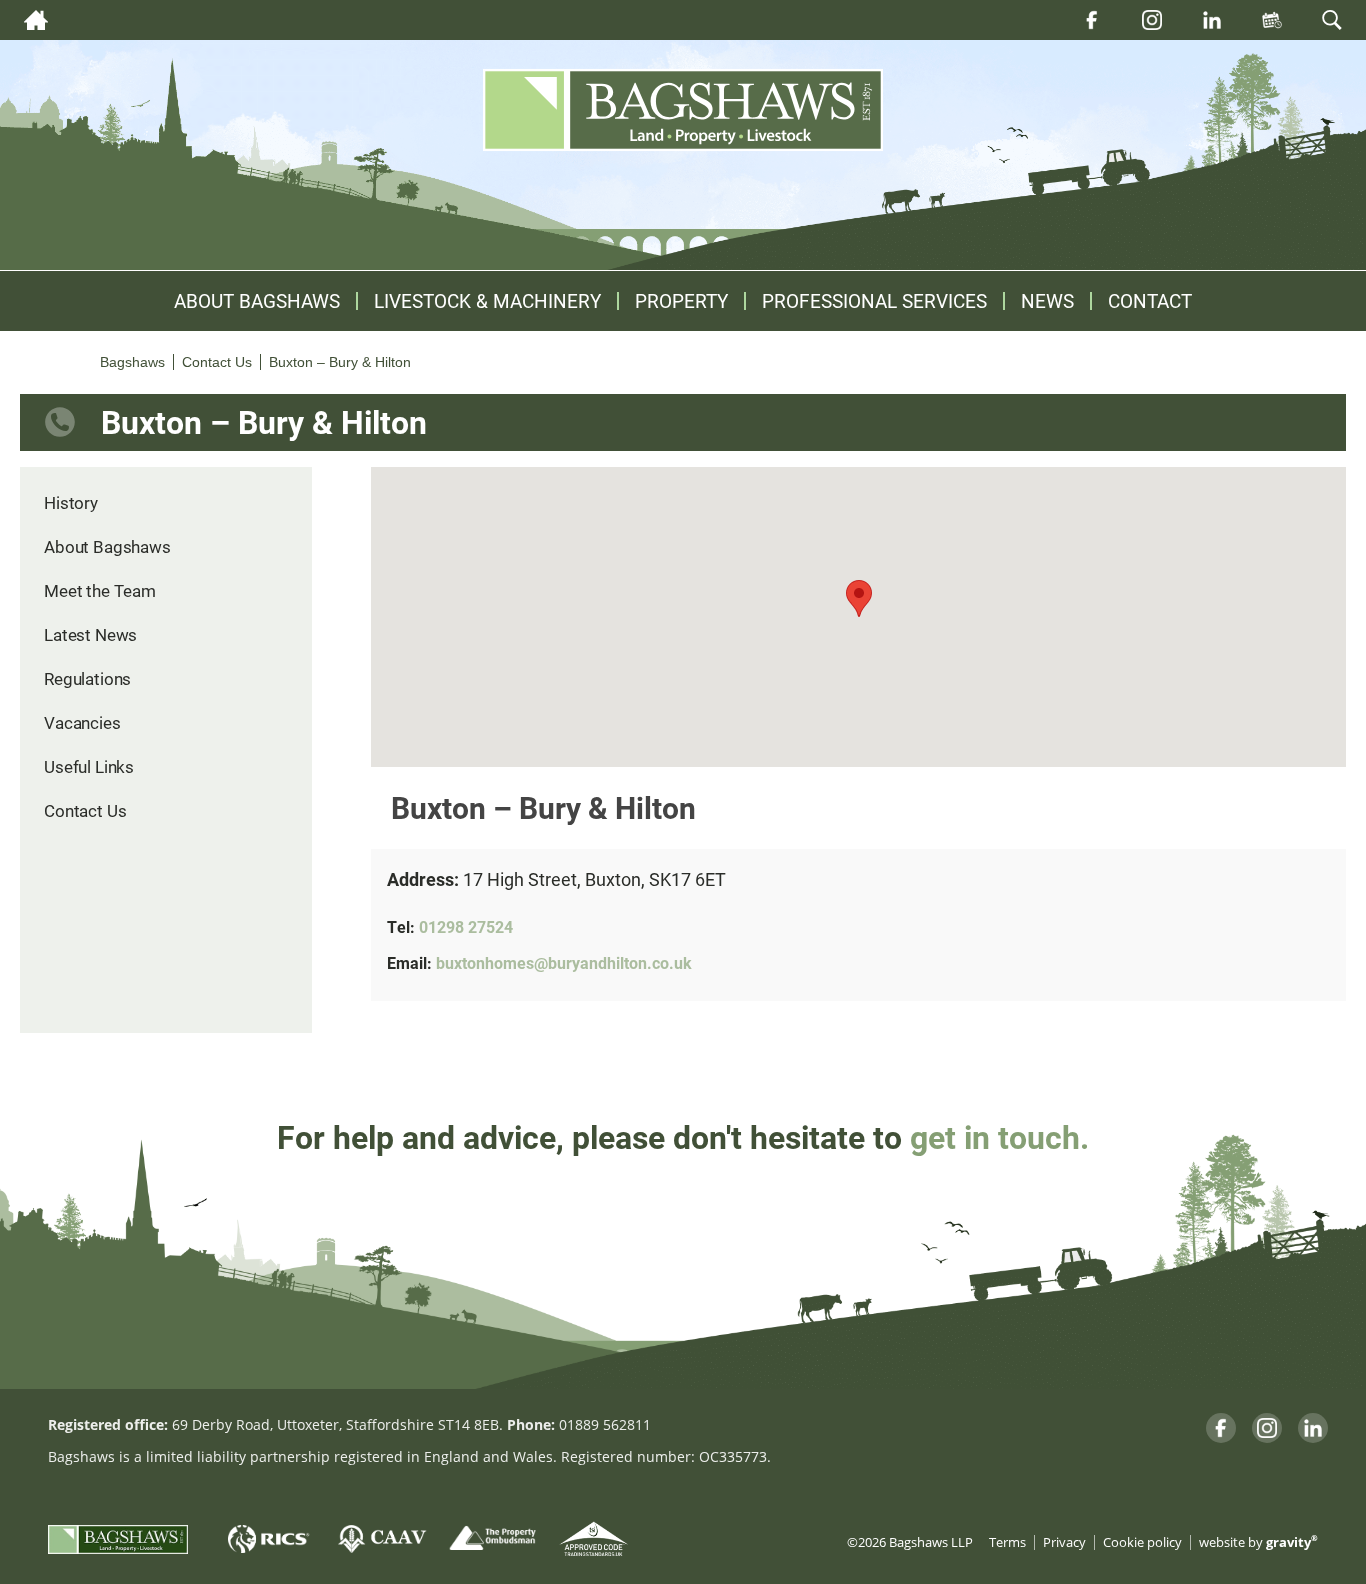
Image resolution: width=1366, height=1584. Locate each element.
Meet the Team (100, 590)
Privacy (1064, 1542)
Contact (1150, 301)
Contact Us (85, 810)
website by (1258, 1542)
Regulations (87, 678)
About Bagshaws (257, 301)
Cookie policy (1142, 1542)
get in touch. (999, 1136)
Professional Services (874, 301)
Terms (1007, 1542)
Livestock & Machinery (487, 301)
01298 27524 (466, 926)
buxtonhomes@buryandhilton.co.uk (564, 962)
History (71, 502)
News (1047, 301)
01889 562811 (605, 1424)
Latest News (90, 634)
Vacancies (82, 722)
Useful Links (89, 766)
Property (681, 301)
